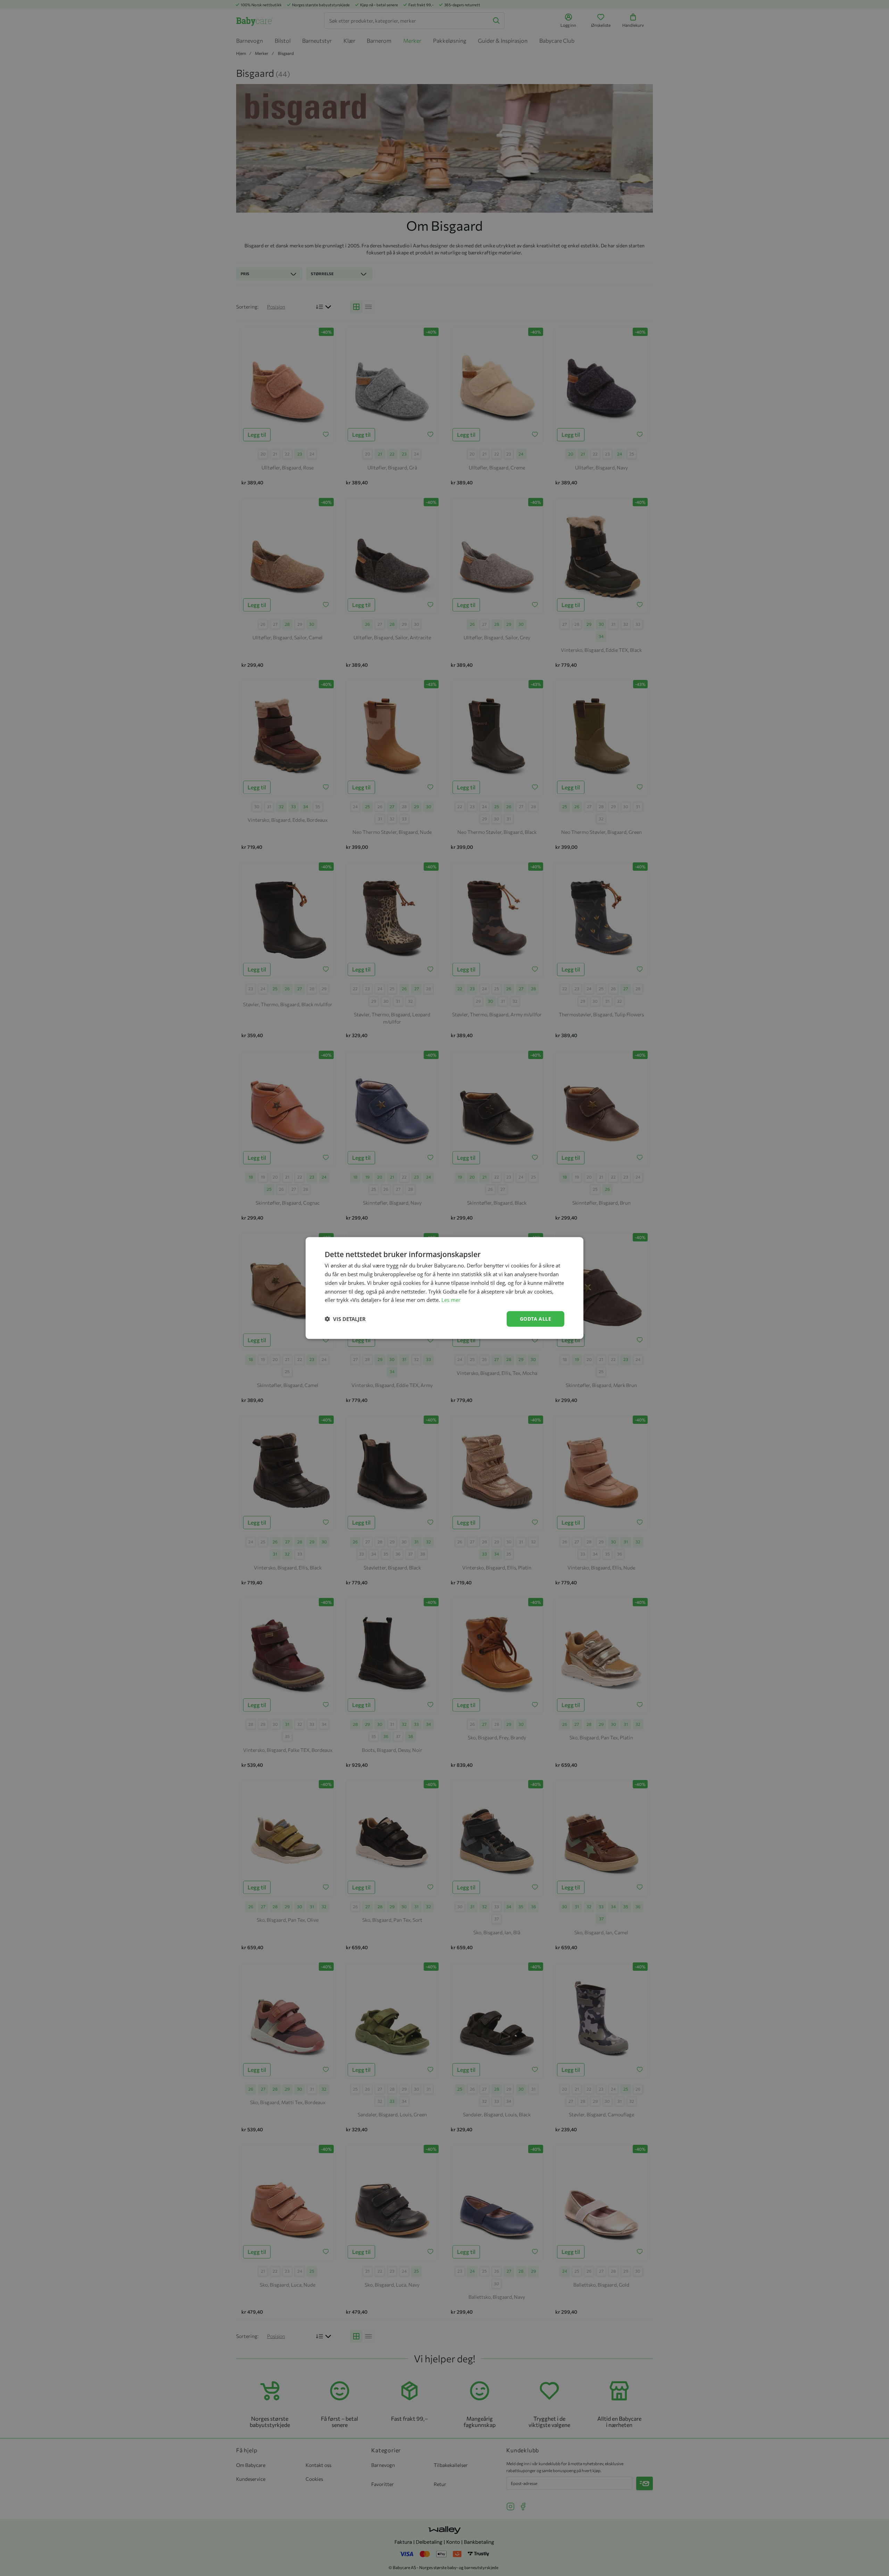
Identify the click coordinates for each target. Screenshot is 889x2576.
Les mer (451, 1300)
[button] (345, 1319)
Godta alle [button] (535, 1319)
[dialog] (444, 1288)
